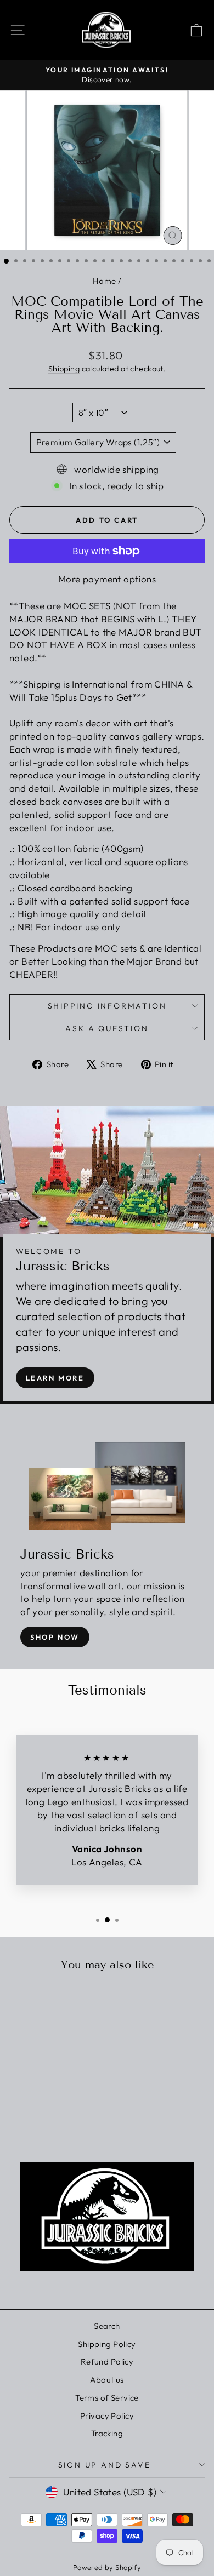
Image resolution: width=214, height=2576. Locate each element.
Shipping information (107, 1006)
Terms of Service (107, 2398)
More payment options (107, 579)
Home (105, 281)
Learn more (55, 1378)
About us (107, 2380)
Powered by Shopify (107, 2567)
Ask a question (107, 1028)
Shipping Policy (107, 2344)
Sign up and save (105, 2465)
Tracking (107, 2433)
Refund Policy (107, 2362)
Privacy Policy (107, 2416)
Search (107, 2326)
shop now (55, 1637)
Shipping (64, 369)
